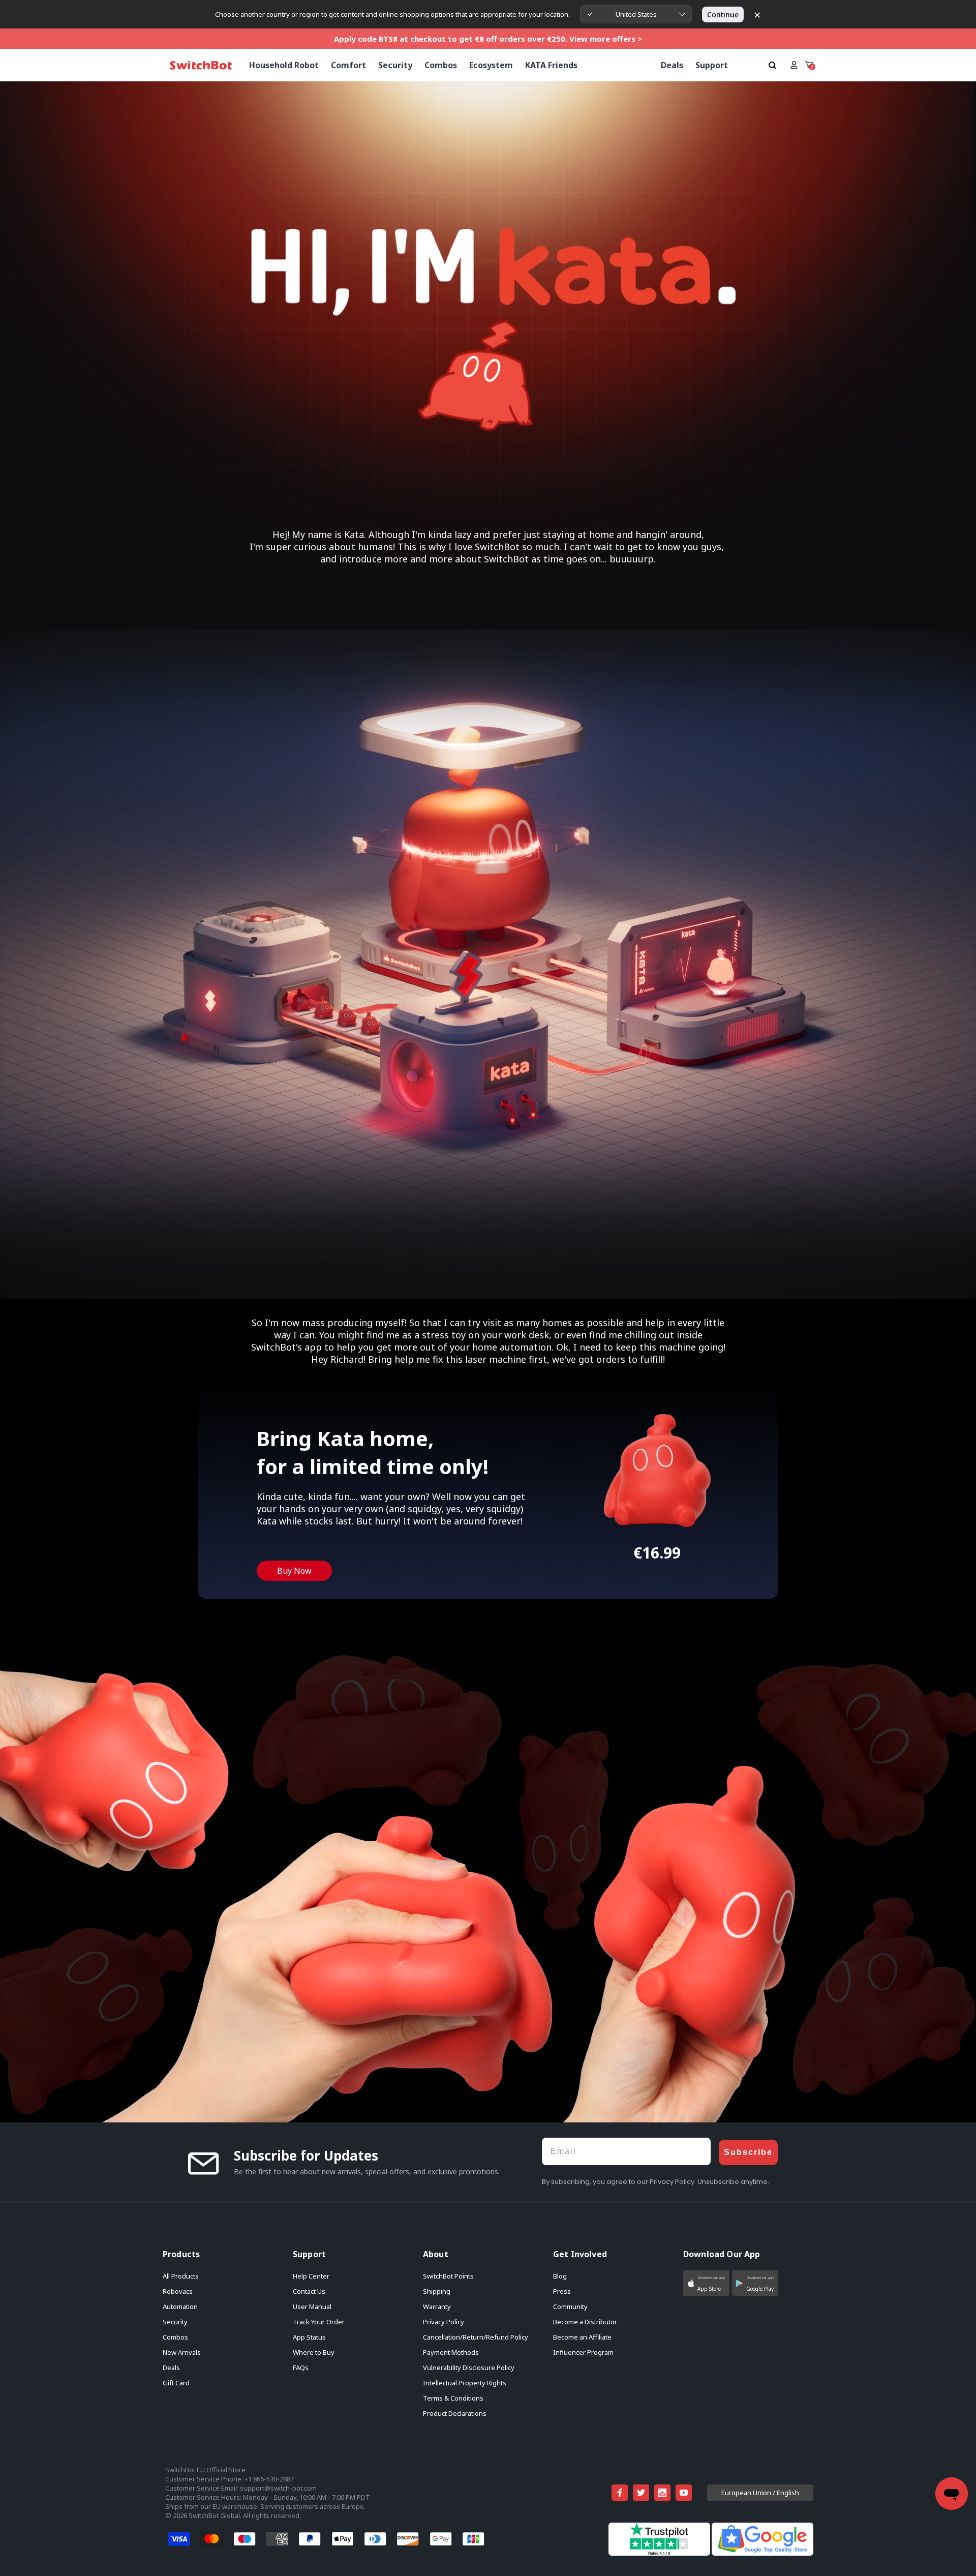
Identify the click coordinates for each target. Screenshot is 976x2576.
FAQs (301, 2368)
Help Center (311, 2276)
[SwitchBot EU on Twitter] (641, 2493)
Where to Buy (314, 2352)
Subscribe (748, 2152)
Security (175, 2322)
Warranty (437, 2307)
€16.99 (657, 1553)
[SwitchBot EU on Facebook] (620, 2493)
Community (570, 2307)
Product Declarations (455, 2413)
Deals (171, 2368)
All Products (181, 2276)
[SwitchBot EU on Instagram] (662, 2493)
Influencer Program (583, 2352)
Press (562, 2291)
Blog (560, 2276)
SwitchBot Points (448, 2276)
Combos (175, 2337)
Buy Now (294, 1571)
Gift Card (176, 2383)
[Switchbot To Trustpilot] (660, 2553)
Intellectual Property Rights (465, 2383)
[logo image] (201, 65)
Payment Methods (451, 2352)
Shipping (437, 2291)
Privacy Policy (444, 2322)
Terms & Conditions (453, 2398)
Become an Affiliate (582, 2337)
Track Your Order (319, 2322)
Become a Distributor (585, 2322)
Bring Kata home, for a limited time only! (373, 1452)
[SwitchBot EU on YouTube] (684, 2493)
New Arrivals (182, 2352)
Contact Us (309, 2291)
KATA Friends (551, 65)
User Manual (312, 2307)
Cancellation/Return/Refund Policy (476, 2337)
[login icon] (794, 65)
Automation (180, 2307)
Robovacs (178, 2291)
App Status (309, 2337)
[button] (706, 2283)
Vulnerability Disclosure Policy (469, 2368)
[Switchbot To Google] (762, 2553)
